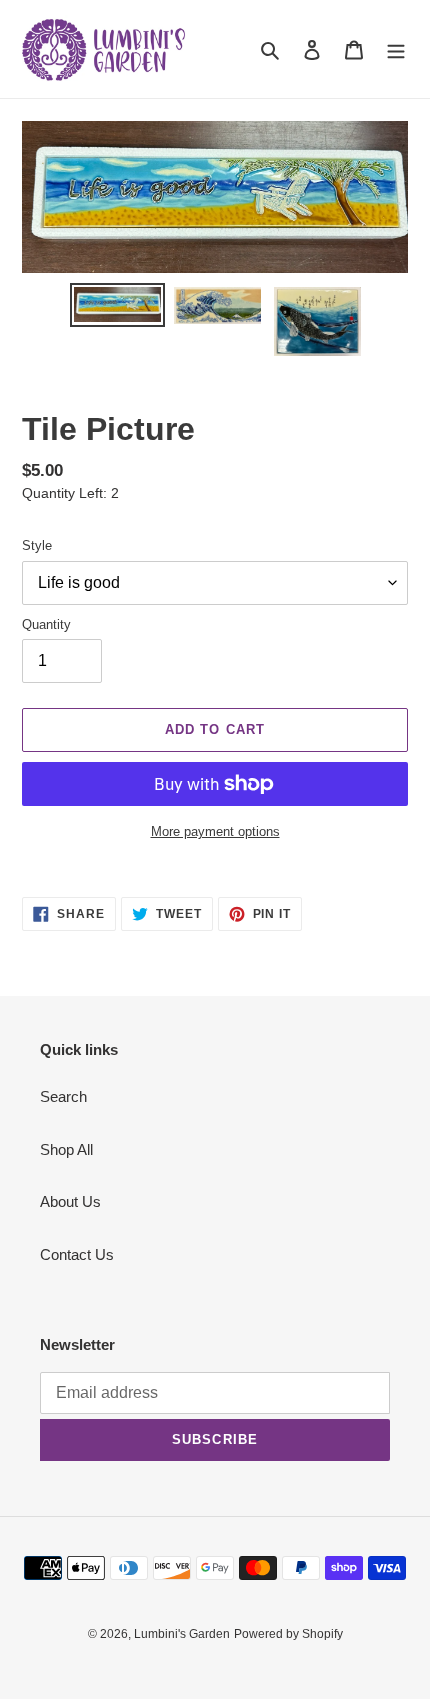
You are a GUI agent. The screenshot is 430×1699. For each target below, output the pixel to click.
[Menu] (396, 49)
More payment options (215, 831)
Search (63, 1096)
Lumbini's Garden (182, 1634)
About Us (70, 1201)
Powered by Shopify (288, 1634)
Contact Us (77, 1254)
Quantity (46, 624)
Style (37, 545)
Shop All (66, 1149)
